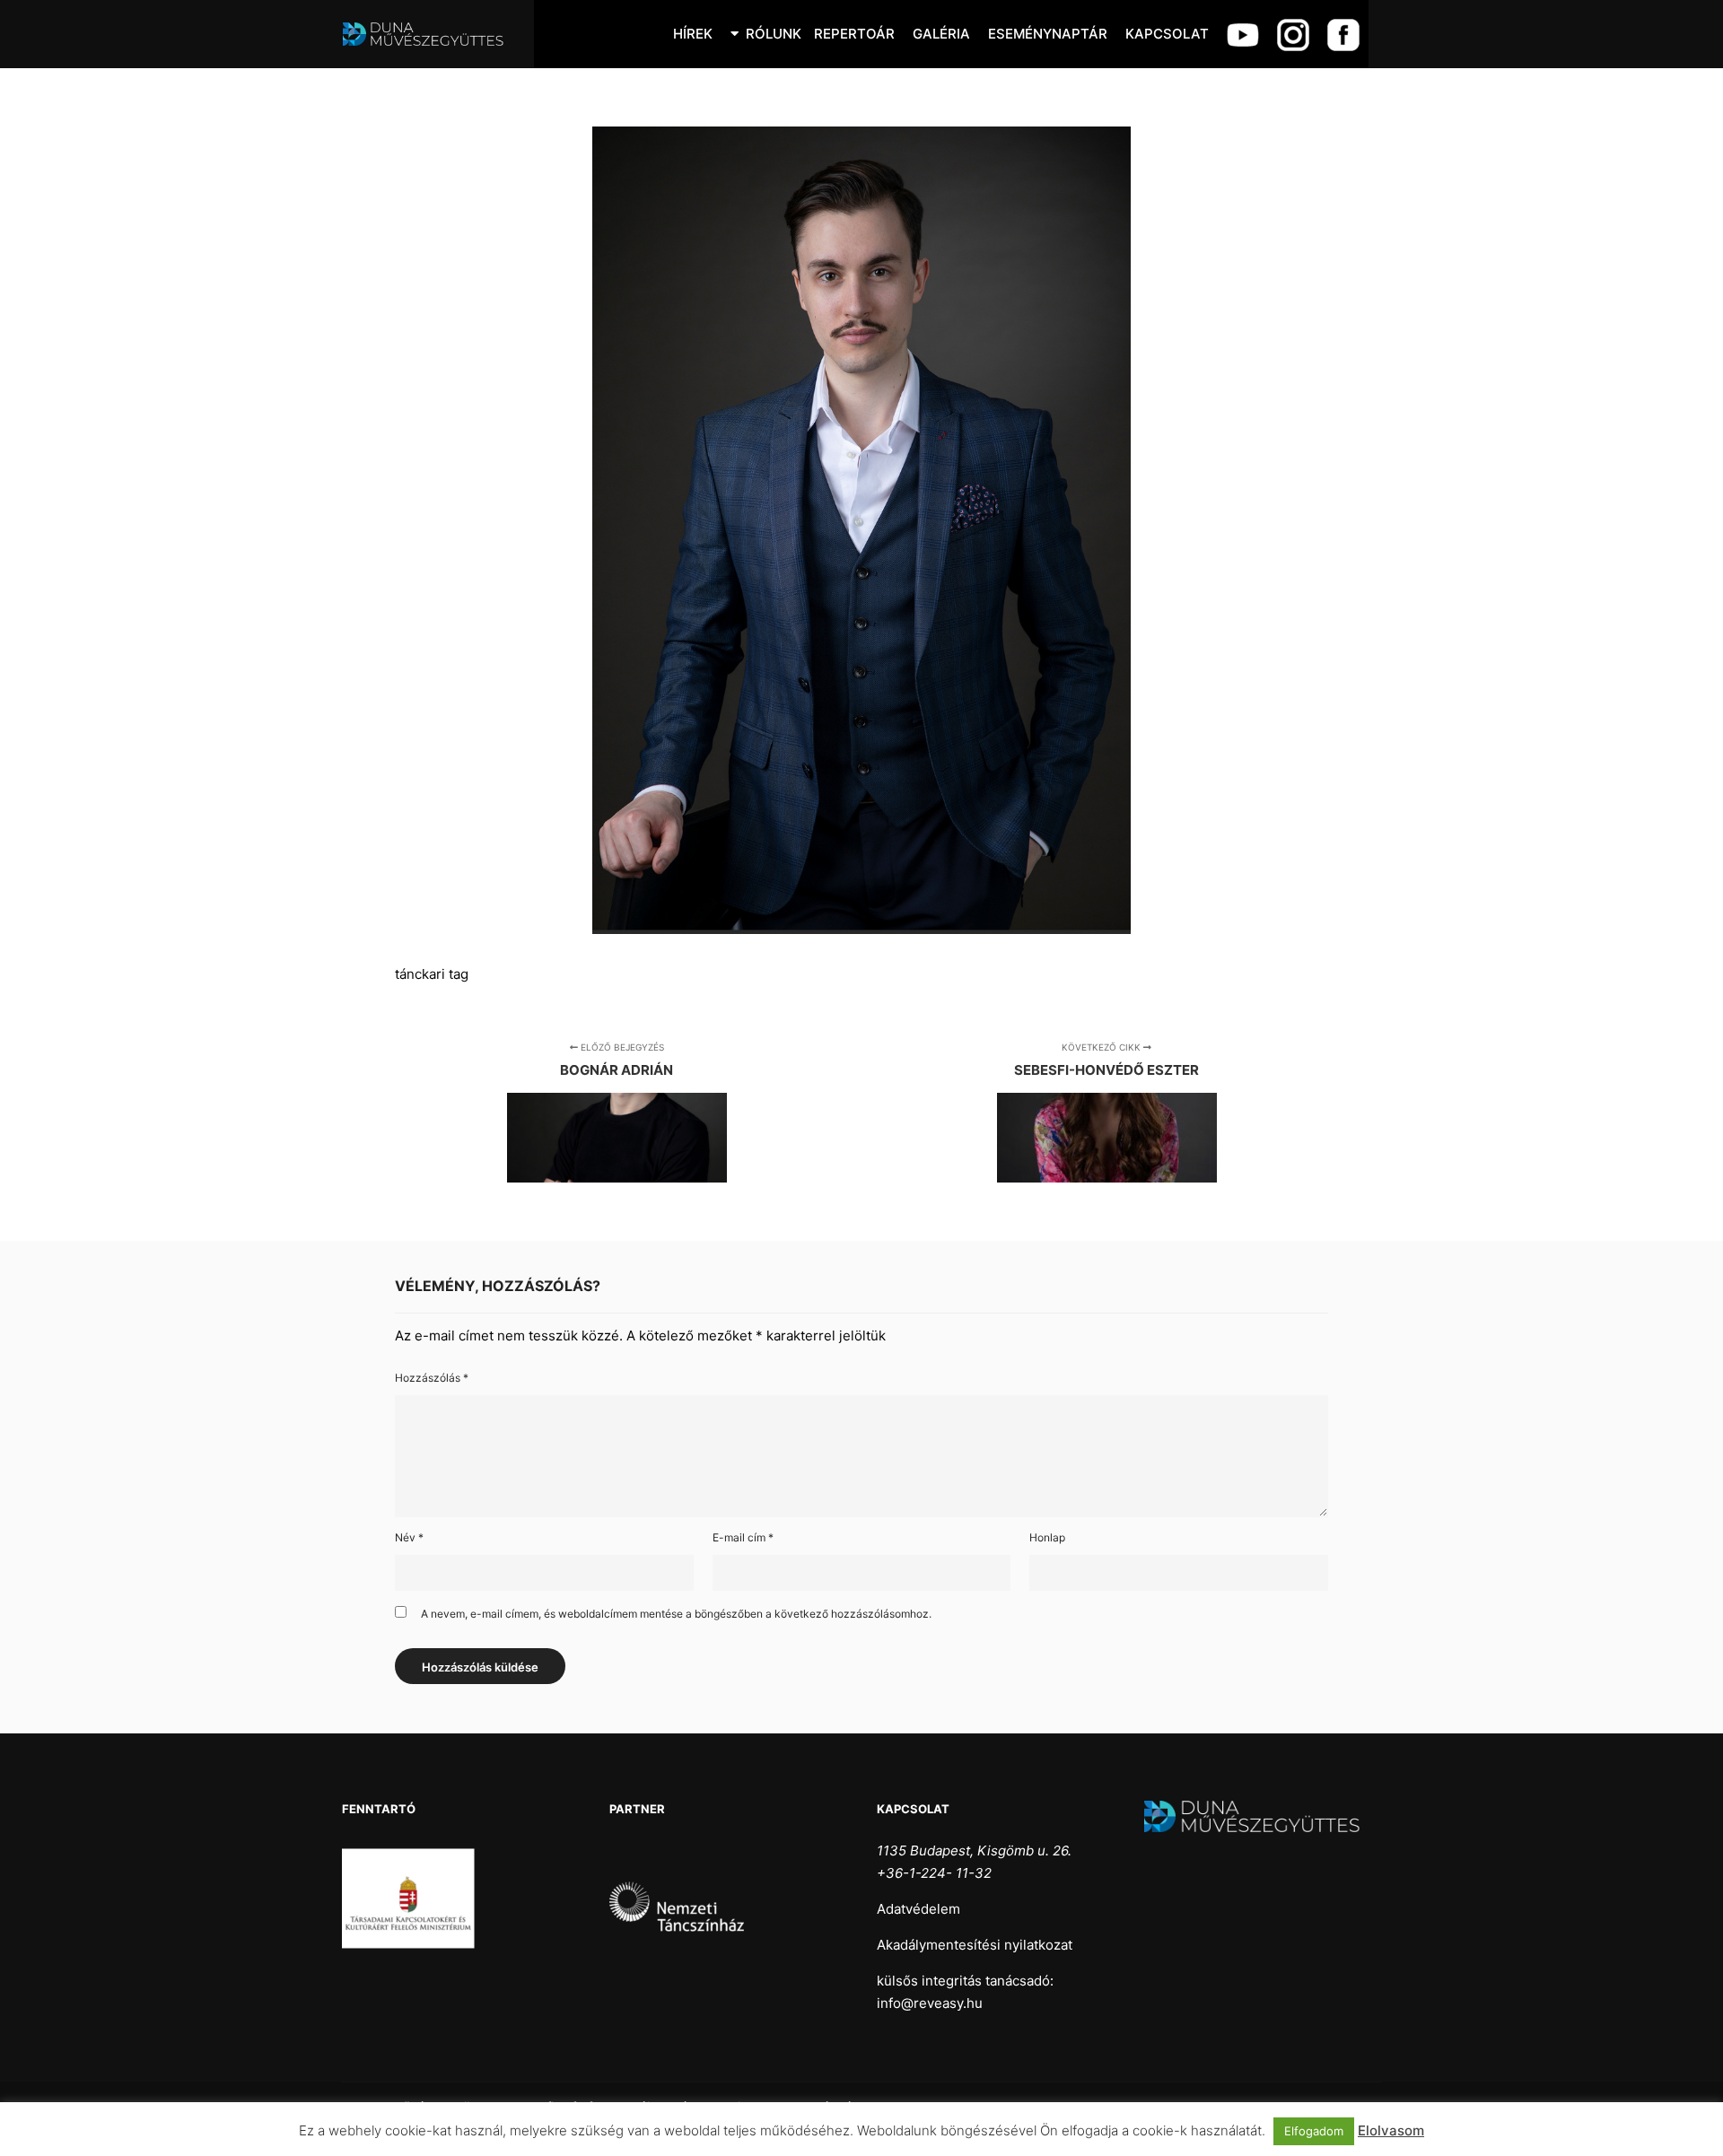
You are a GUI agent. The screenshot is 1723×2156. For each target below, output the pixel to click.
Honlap (1047, 1537)
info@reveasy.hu (930, 2003)
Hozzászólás (432, 1378)
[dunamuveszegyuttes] (431, 34)
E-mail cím (743, 1537)
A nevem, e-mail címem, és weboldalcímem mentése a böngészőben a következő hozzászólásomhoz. (676, 1614)
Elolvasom (1391, 2130)
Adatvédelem (918, 1909)
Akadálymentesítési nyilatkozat (975, 1945)
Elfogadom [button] (1314, 2131)
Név (409, 1537)
